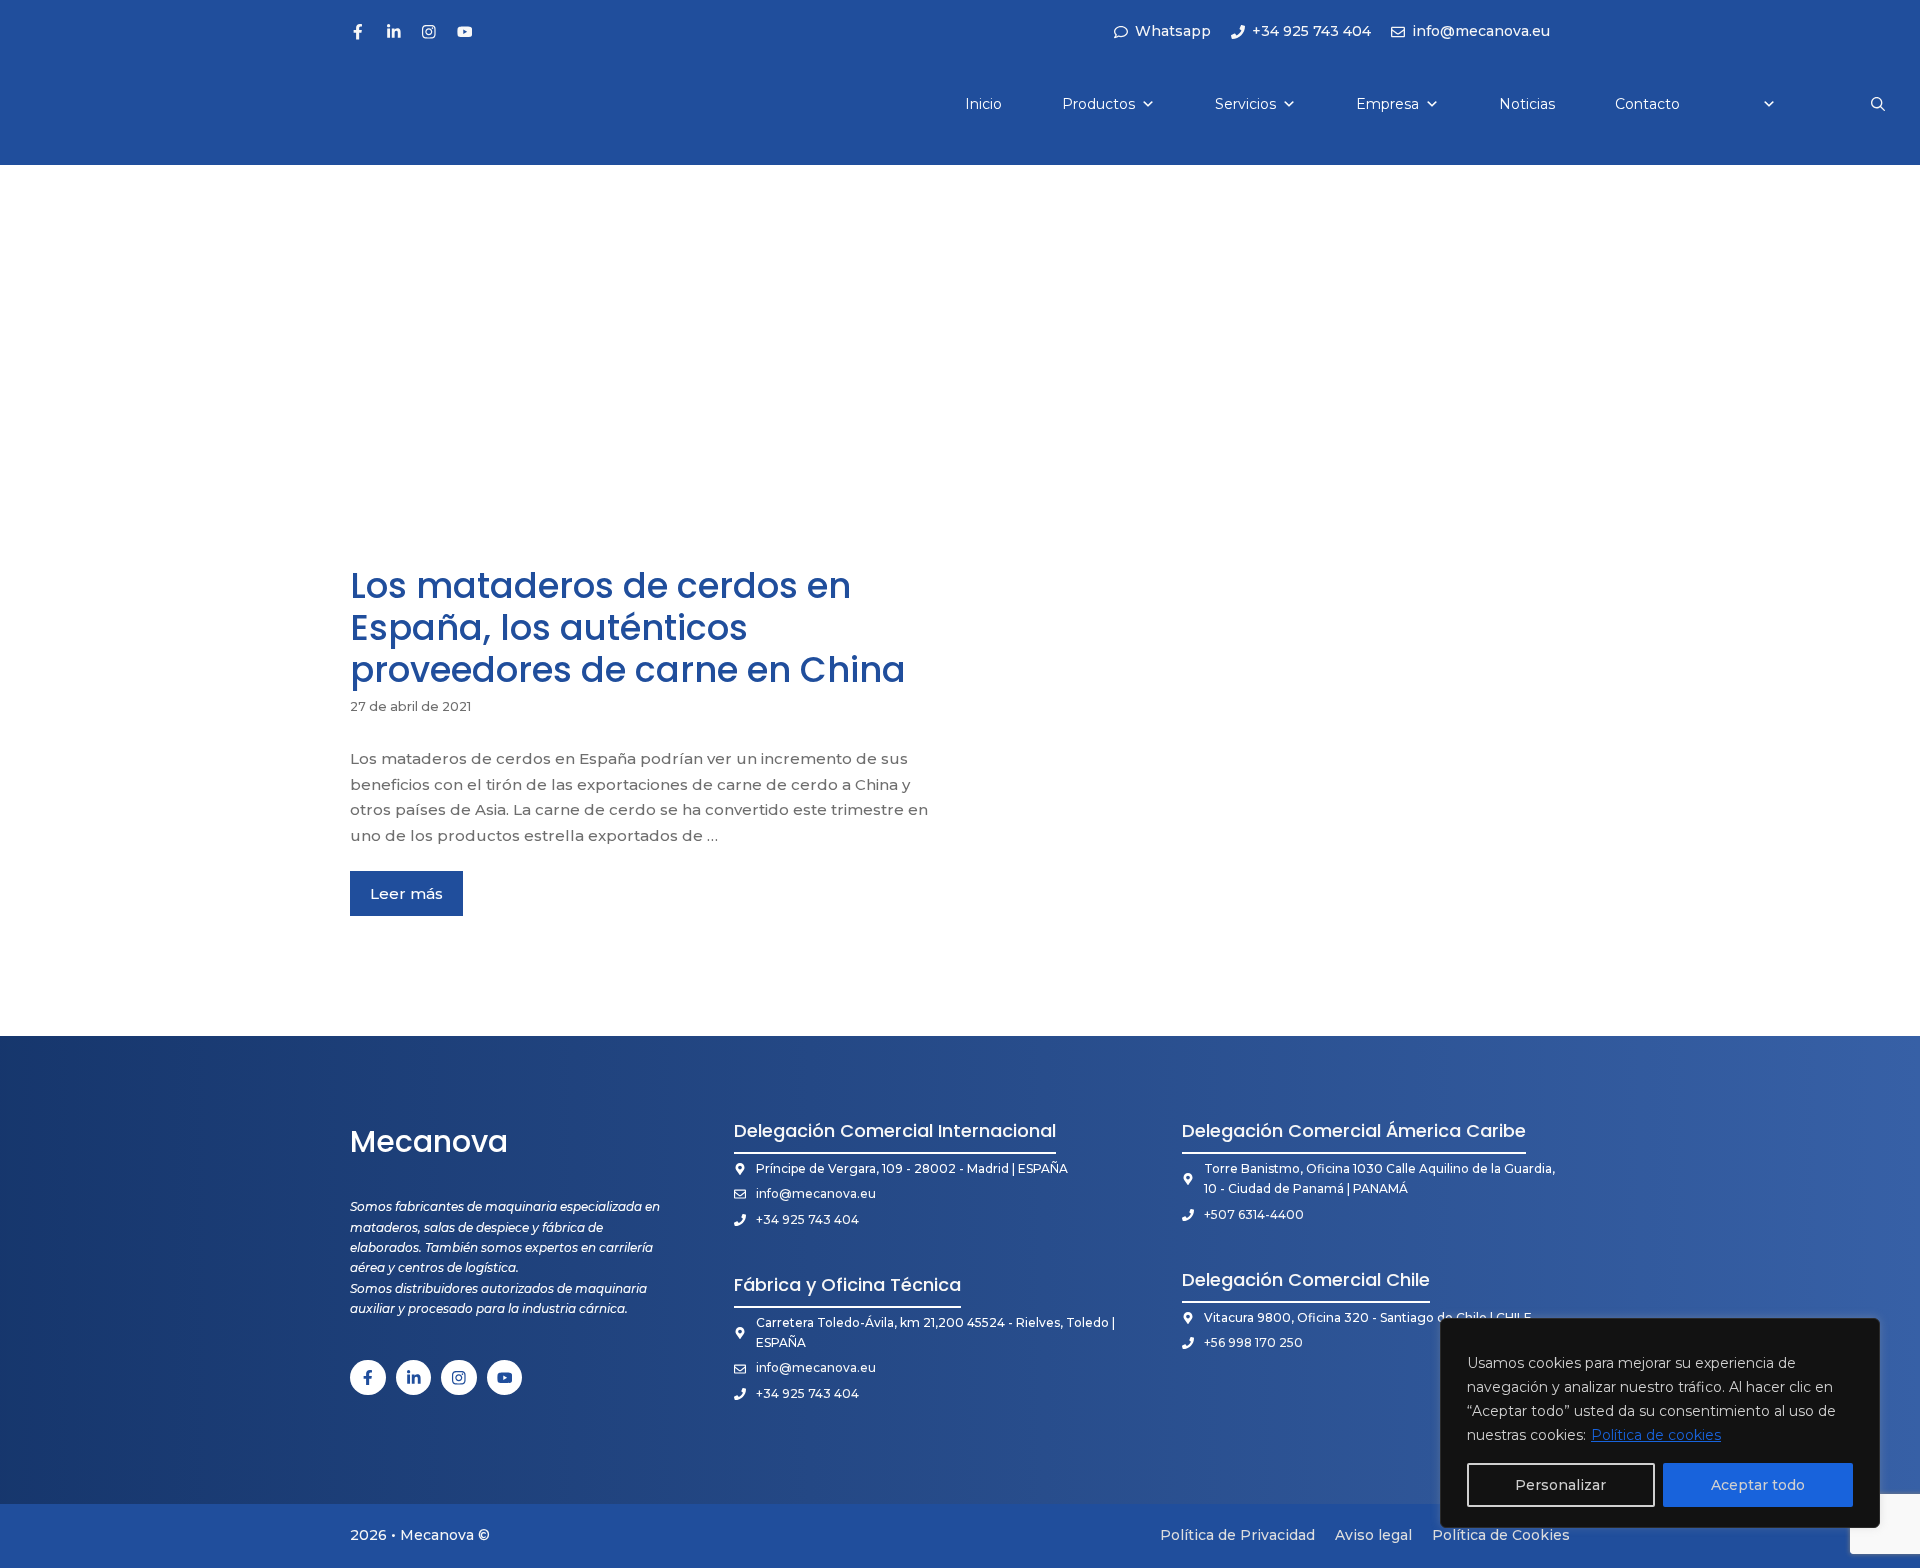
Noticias (1527, 104)
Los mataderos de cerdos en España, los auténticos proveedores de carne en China (628, 627)
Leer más (406, 893)
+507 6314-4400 (1254, 1214)
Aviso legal (1373, 1535)
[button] (1878, 104)
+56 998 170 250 (1253, 1342)
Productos (1098, 104)
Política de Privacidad (1237, 1535)
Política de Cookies (1501, 1535)
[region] (1660, 1423)
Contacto (1647, 104)
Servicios (1245, 104)
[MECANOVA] (82, 104)
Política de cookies (1656, 1435)
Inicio (983, 104)
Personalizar (1560, 1485)
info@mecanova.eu (816, 1193)
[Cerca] (1859, 1335)
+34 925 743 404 (807, 1219)
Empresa (1387, 104)
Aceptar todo (1758, 1485)
